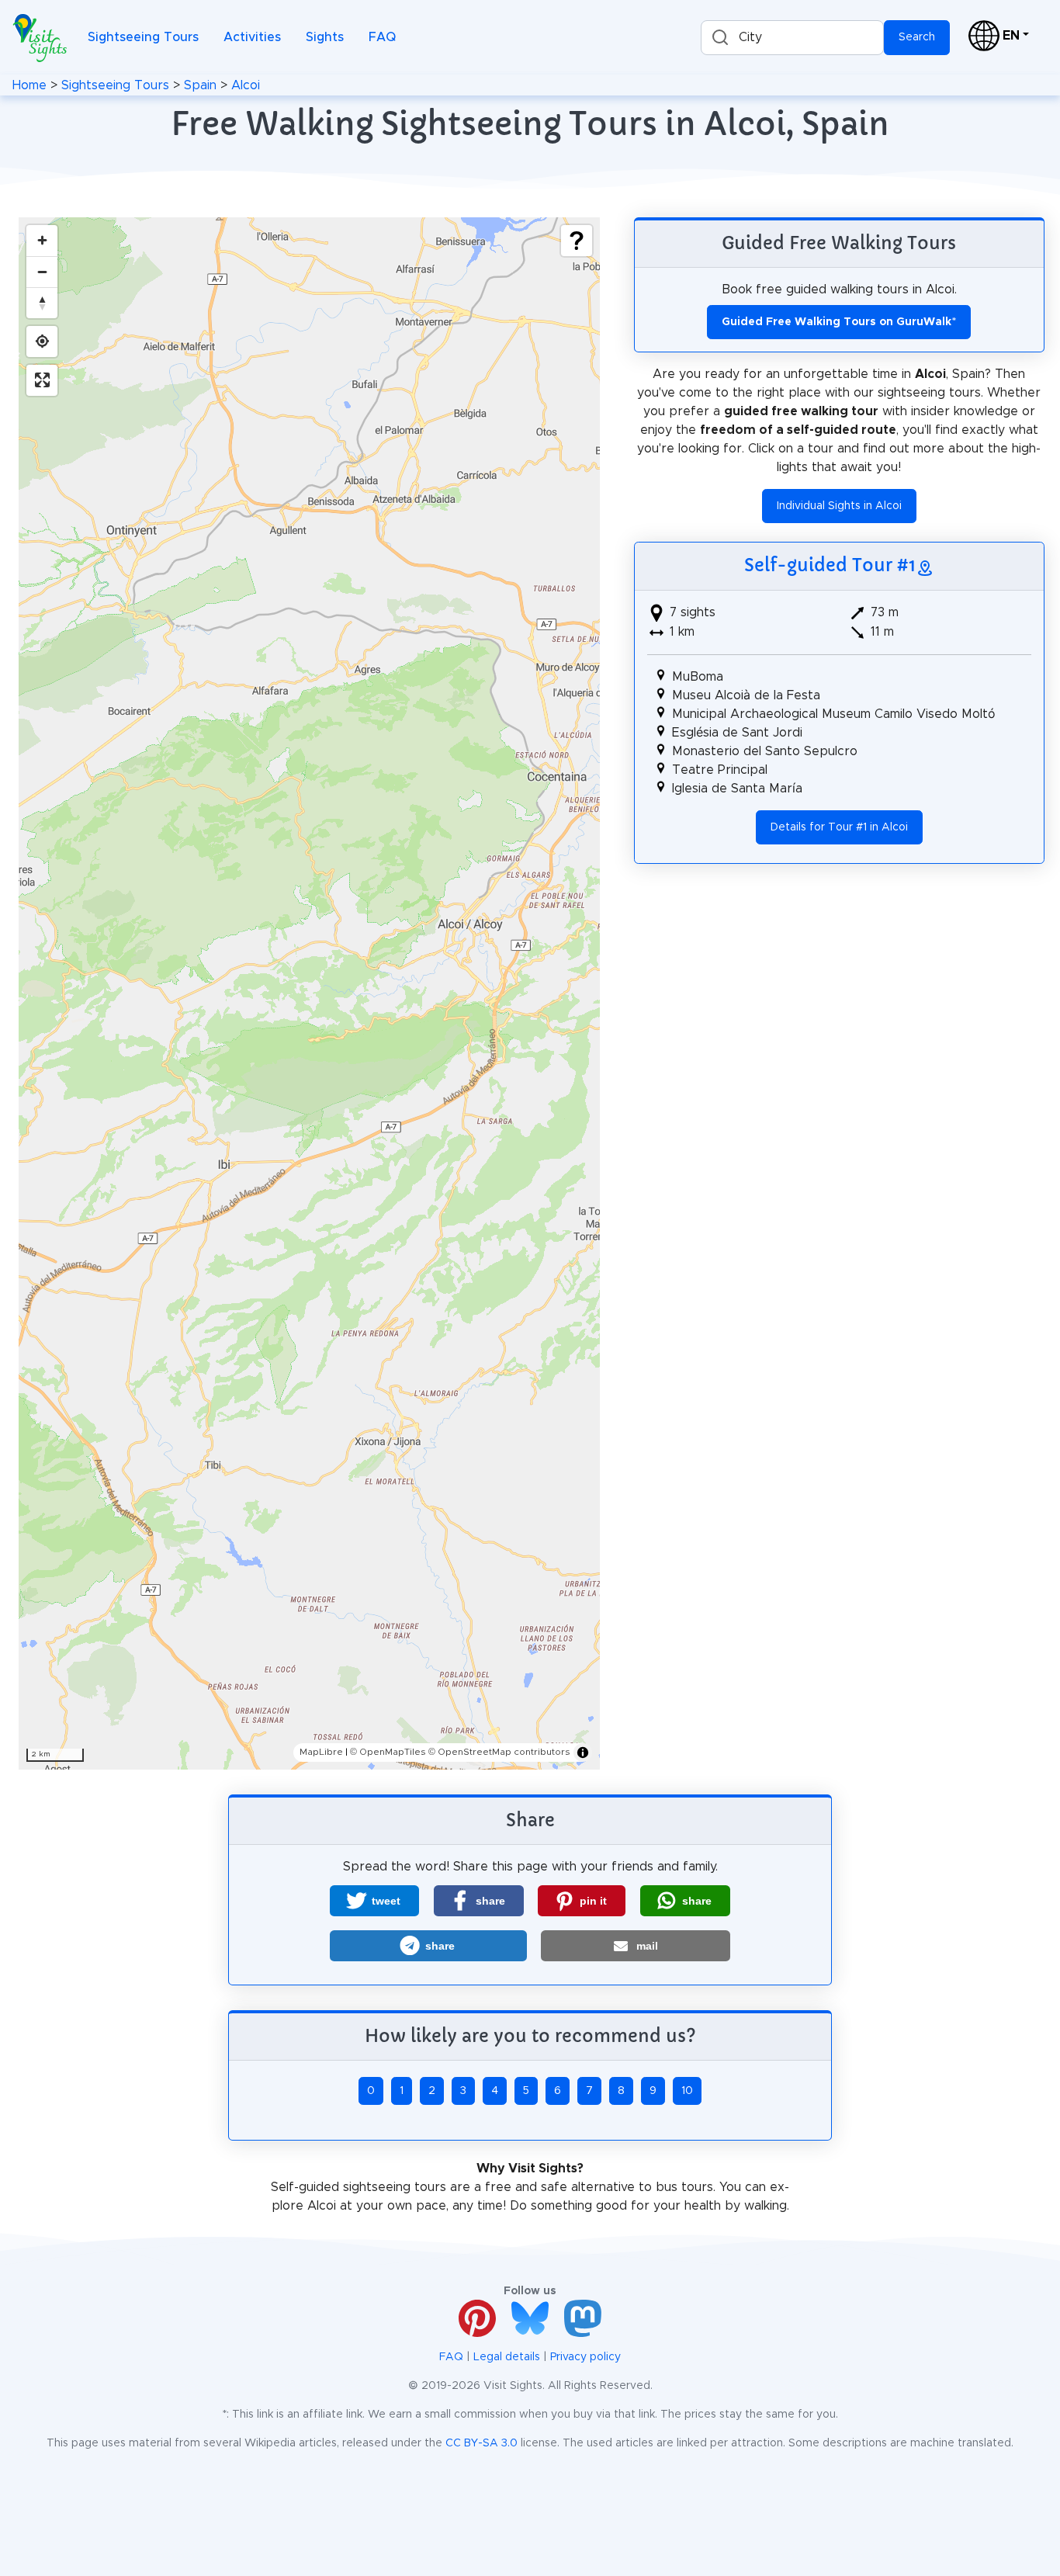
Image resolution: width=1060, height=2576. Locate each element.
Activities (252, 37)
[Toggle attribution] (583, 1753)
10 (687, 2091)
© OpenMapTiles (388, 1752)
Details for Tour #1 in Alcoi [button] (839, 827)
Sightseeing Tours (143, 37)
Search (917, 37)
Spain (200, 85)
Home (29, 85)
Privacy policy (585, 2357)
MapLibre (321, 1752)
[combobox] (792, 38)
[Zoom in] (42, 241)
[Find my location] (42, 342)
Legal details (507, 2357)
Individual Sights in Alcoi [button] (839, 506)
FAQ (382, 37)
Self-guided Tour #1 (830, 565)
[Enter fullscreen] (42, 380)
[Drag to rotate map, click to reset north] (42, 303)
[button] (374, 1901)
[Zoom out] (42, 272)
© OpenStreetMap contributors (499, 1752)
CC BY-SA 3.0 (482, 2443)
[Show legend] (577, 241)
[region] (309, 993)
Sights (325, 37)
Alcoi (246, 85)
